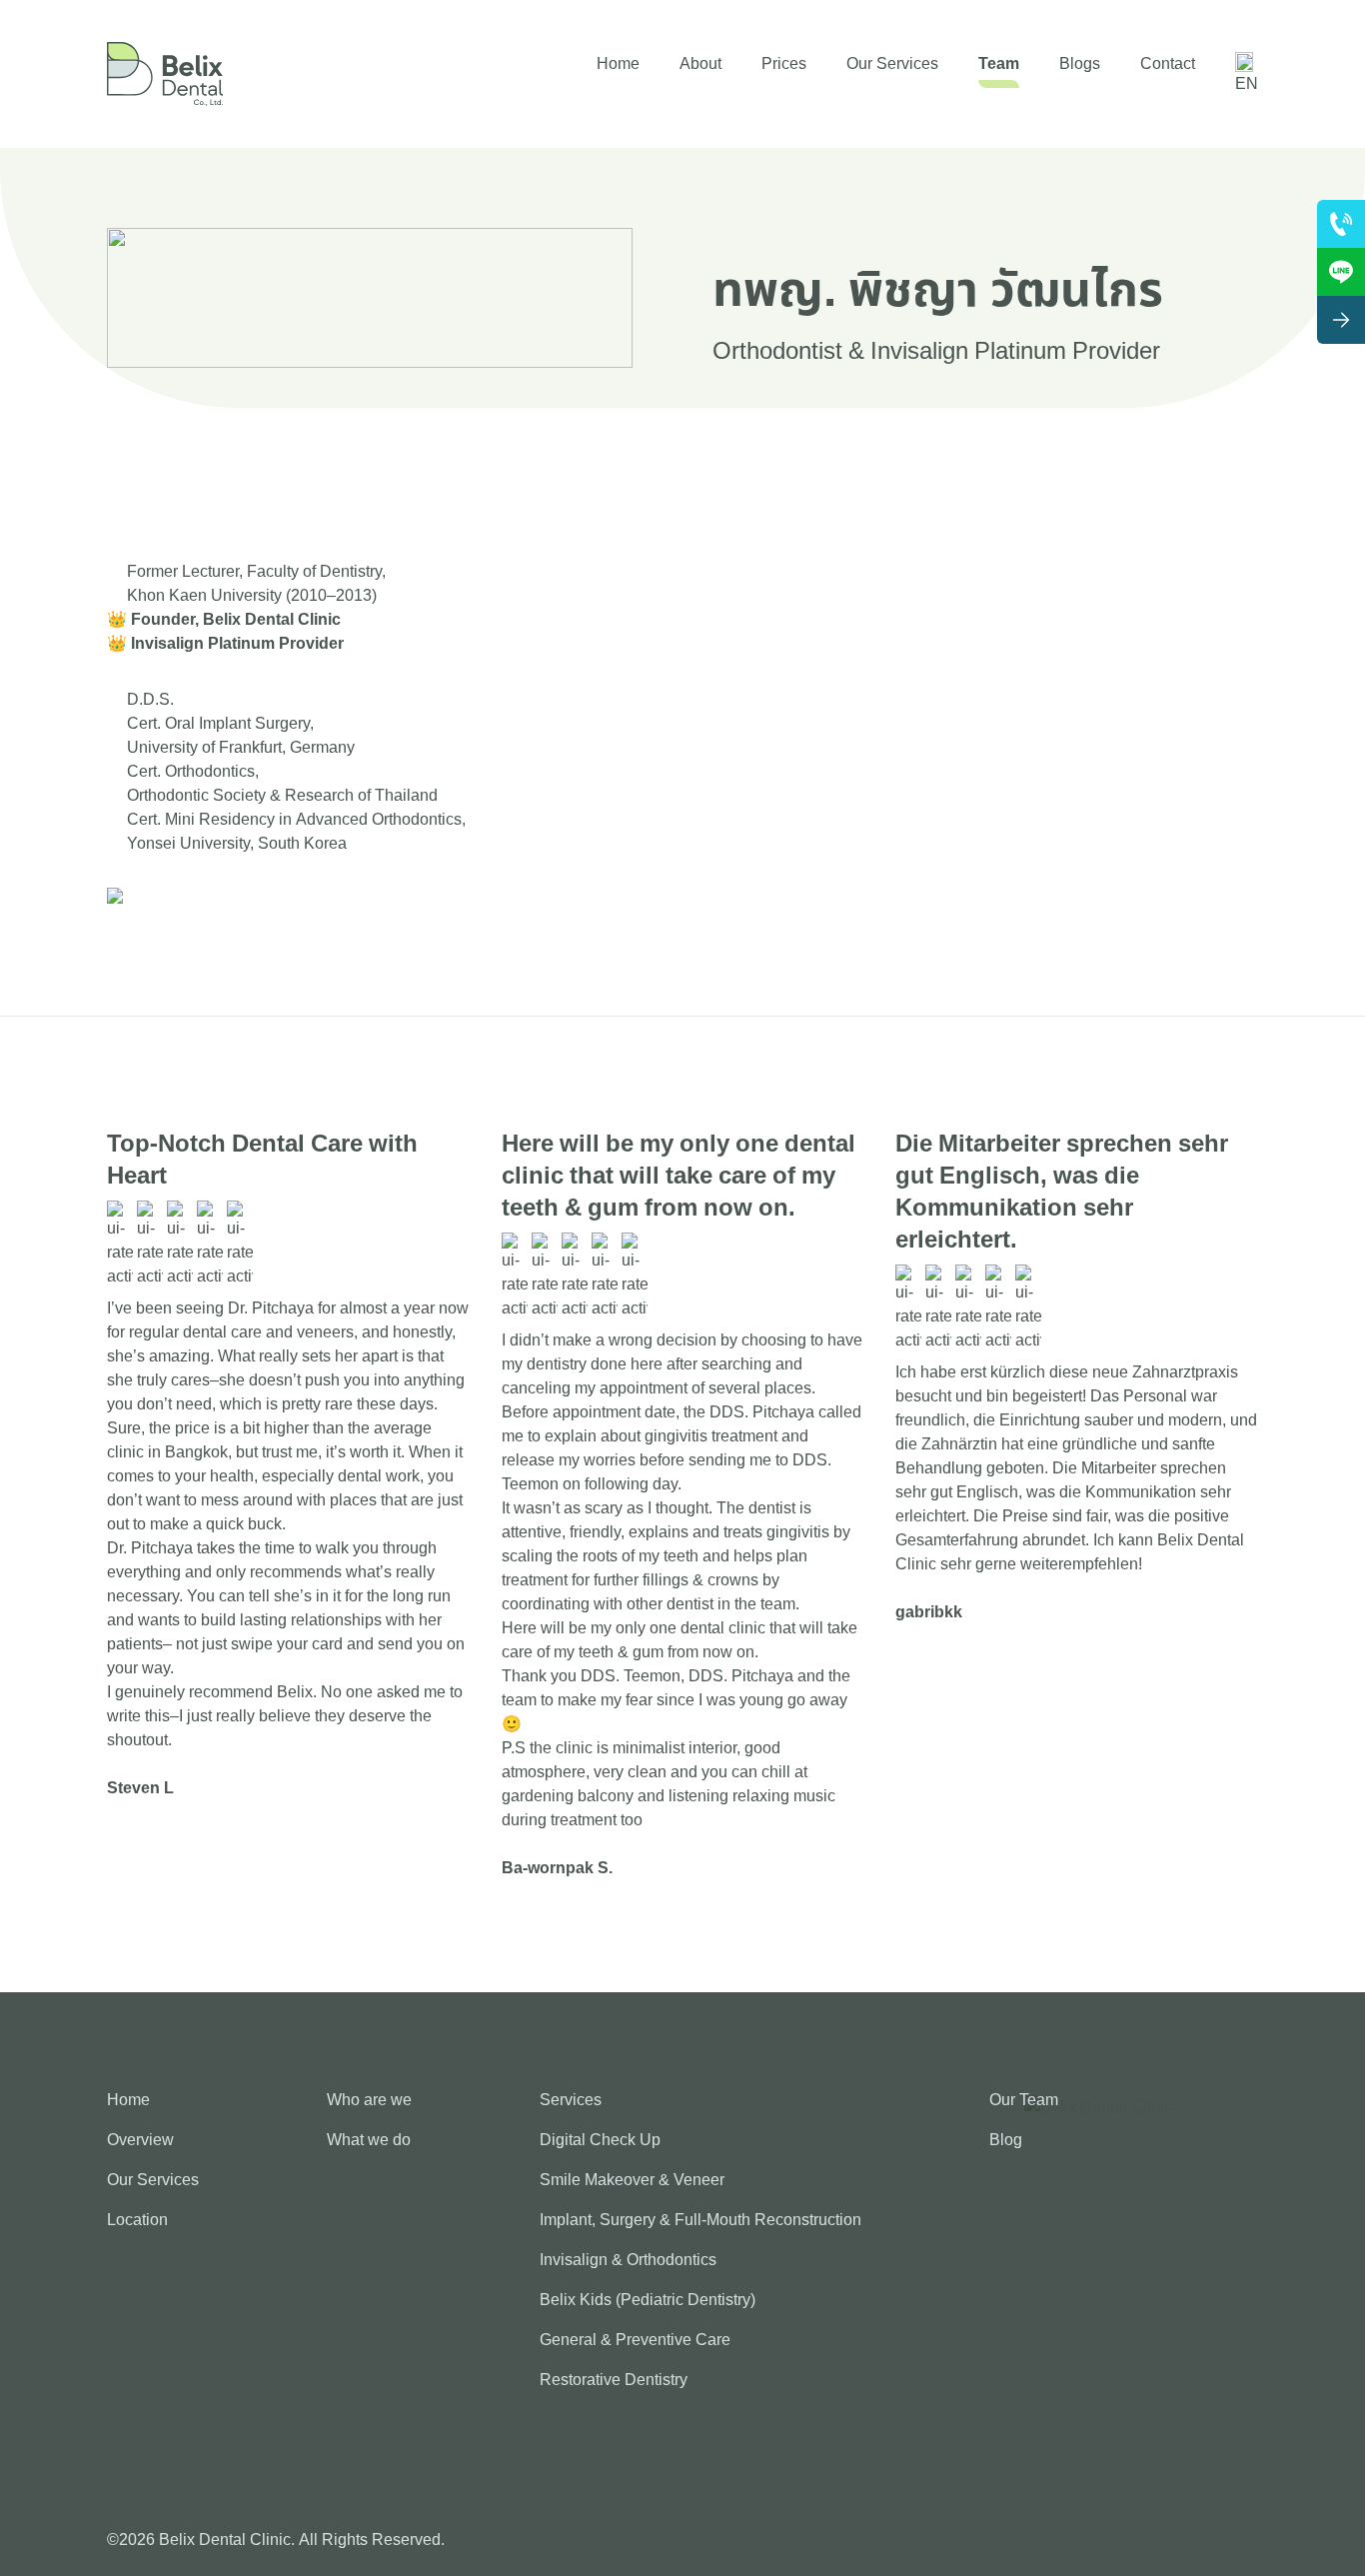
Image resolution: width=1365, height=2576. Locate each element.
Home (618, 64)
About (700, 64)
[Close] (1341, 320)
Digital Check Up (600, 2140)
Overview (140, 2140)
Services (571, 2100)
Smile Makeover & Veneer (632, 2180)
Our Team (1024, 2100)
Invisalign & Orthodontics (628, 2260)
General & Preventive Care (635, 2340)
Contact (1168, 64)
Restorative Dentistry (614, 2380)
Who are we (369, 2100)
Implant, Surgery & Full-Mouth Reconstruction (700, 2220)
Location (137, 2220)
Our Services (892, 64)
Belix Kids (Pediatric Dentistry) (648, 2300)
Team (999, 64)
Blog (1006, 2140)
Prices (784, 64)
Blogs (1080, 64)
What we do (369, 2140)
